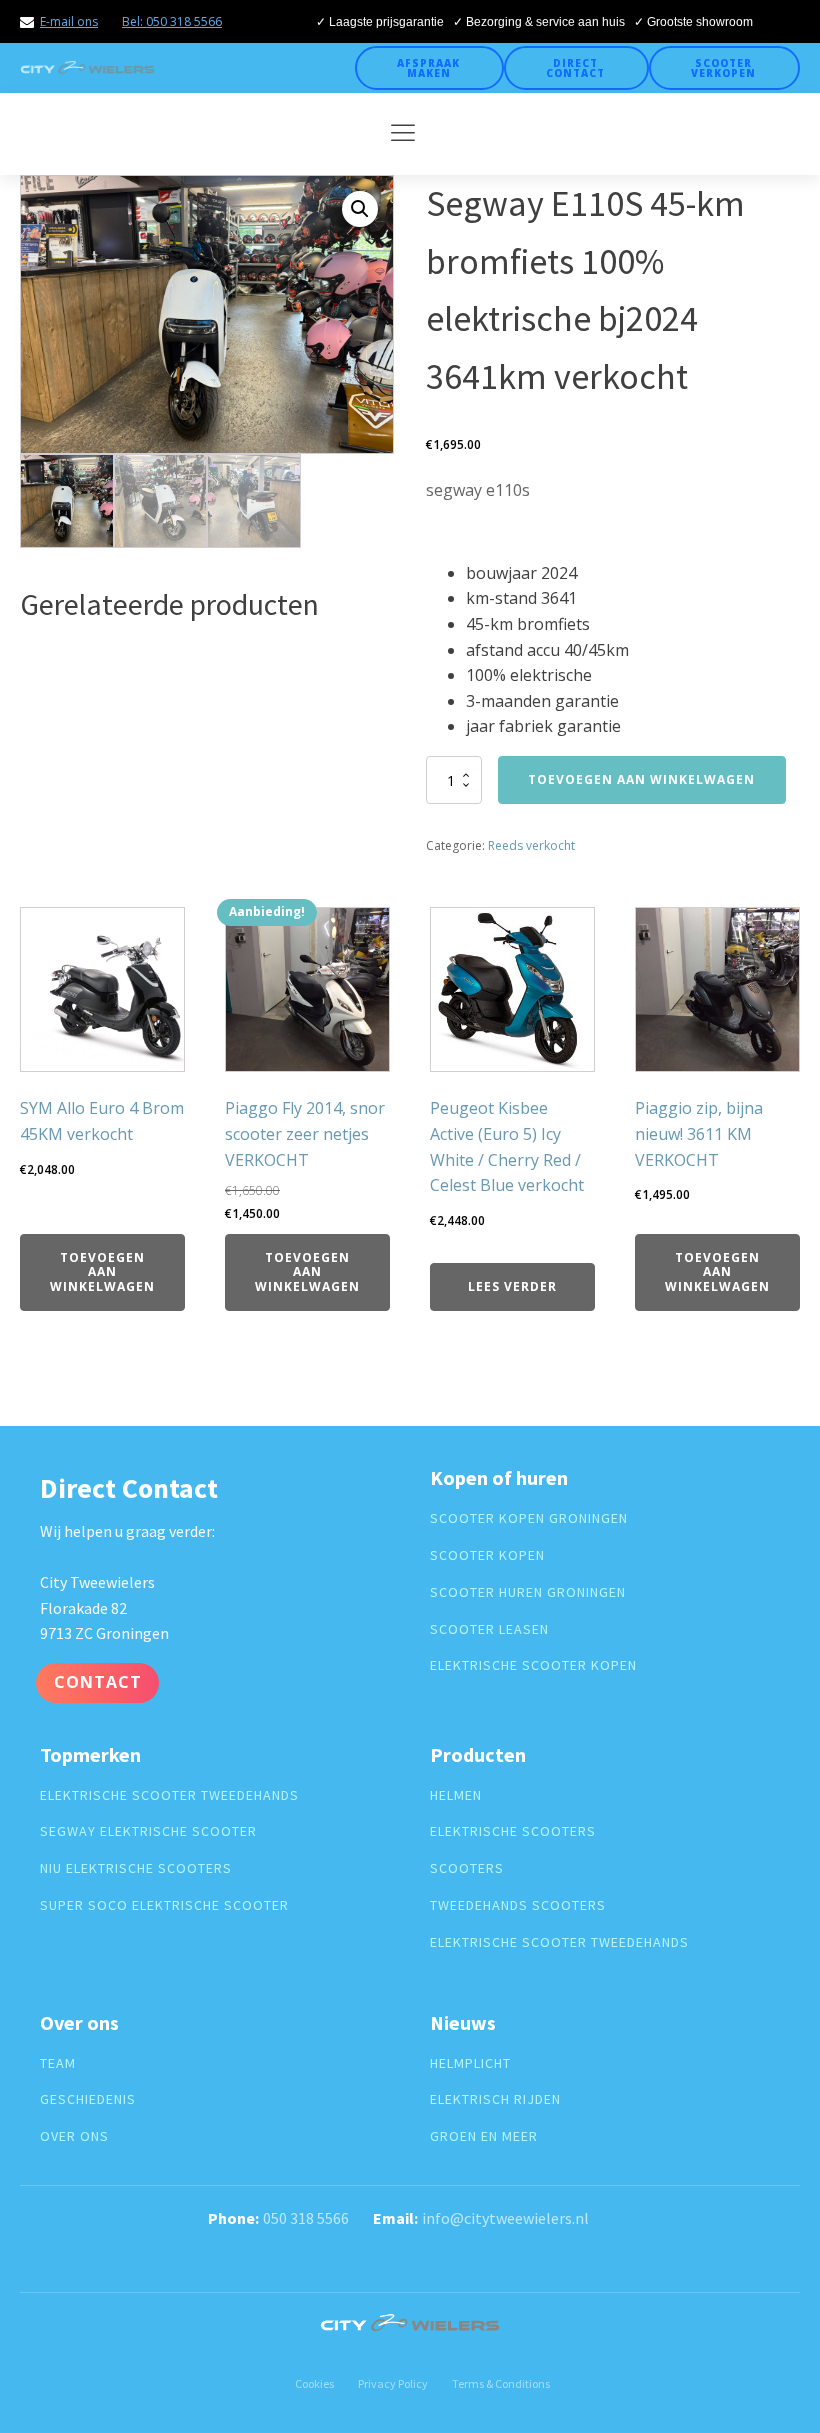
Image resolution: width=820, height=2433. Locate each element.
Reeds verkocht (531, 845)
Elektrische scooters (513, 1831)
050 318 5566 (306, 2218)
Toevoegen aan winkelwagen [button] (102, 1272)
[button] (360, 209)
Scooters (467, 1868)
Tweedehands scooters (518, 1905)
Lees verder (512, 1286)
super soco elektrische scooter (164, 1905)
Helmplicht (470, 2063)
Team (58, 2063)
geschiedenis (88, 2099)
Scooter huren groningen (528, 1592)
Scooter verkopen (723, 68)
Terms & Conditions (501, 2383)
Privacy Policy (393, 2383)
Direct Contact (575, 68)
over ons (74, 2136)
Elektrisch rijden (495, 2099)
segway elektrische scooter (148, 1831)
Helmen (456, 1795)
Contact (98, 1682)
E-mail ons (69, 21)
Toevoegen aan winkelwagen (641, 779)
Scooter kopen (487, 1555)
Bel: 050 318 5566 (172, 21)
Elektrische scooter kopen (533, 1665)
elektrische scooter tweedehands (169, 1795)
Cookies (314, 2383)
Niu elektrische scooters (136, 1868)
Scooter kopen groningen (529, 1518)
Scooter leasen (489, 1629)
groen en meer (484, 2136)
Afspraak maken (428, 68)
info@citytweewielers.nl (505, 2218)
